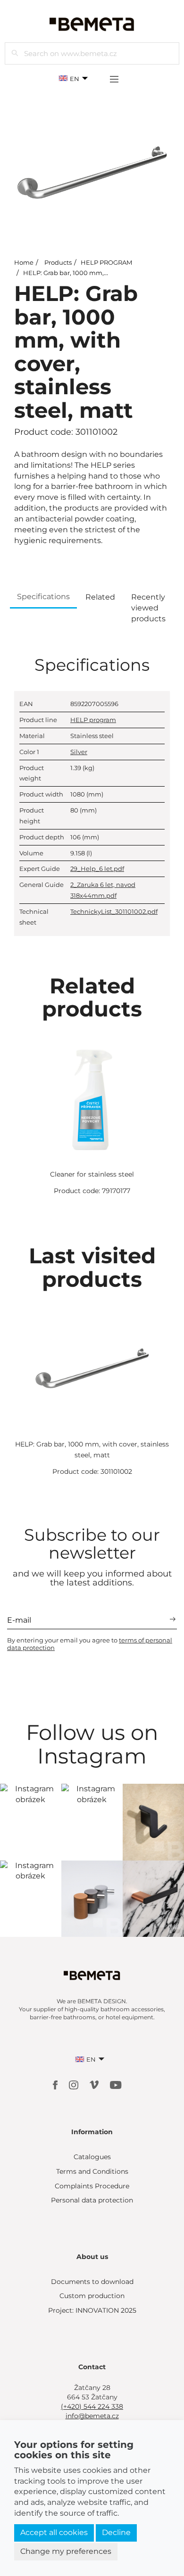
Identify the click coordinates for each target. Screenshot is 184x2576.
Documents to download (92, 2282)
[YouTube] (116, 2084)
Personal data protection (92, 2200)
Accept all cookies (54, 2532)
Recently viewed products (148, 608)
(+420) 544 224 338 (92, 2406)
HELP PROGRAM (106, 262)
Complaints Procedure (92, 2186)
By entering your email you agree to (90, 1644)
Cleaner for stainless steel (92, 1174)
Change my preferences (66, 2551)
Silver (79, 752)
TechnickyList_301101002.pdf (114, 911)
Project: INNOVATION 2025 (92, 2310)
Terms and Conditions (92, 2171)
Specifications (43, 597)
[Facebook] (56, 2084)
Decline (116, 2532)
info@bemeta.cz (92, 2416)
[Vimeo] (95, 2084)
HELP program (93, 720)
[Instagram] (75, 2084)
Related (100, 597)
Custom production (92, 2296)
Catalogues (92, 2157)
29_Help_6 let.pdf (97, 869)
